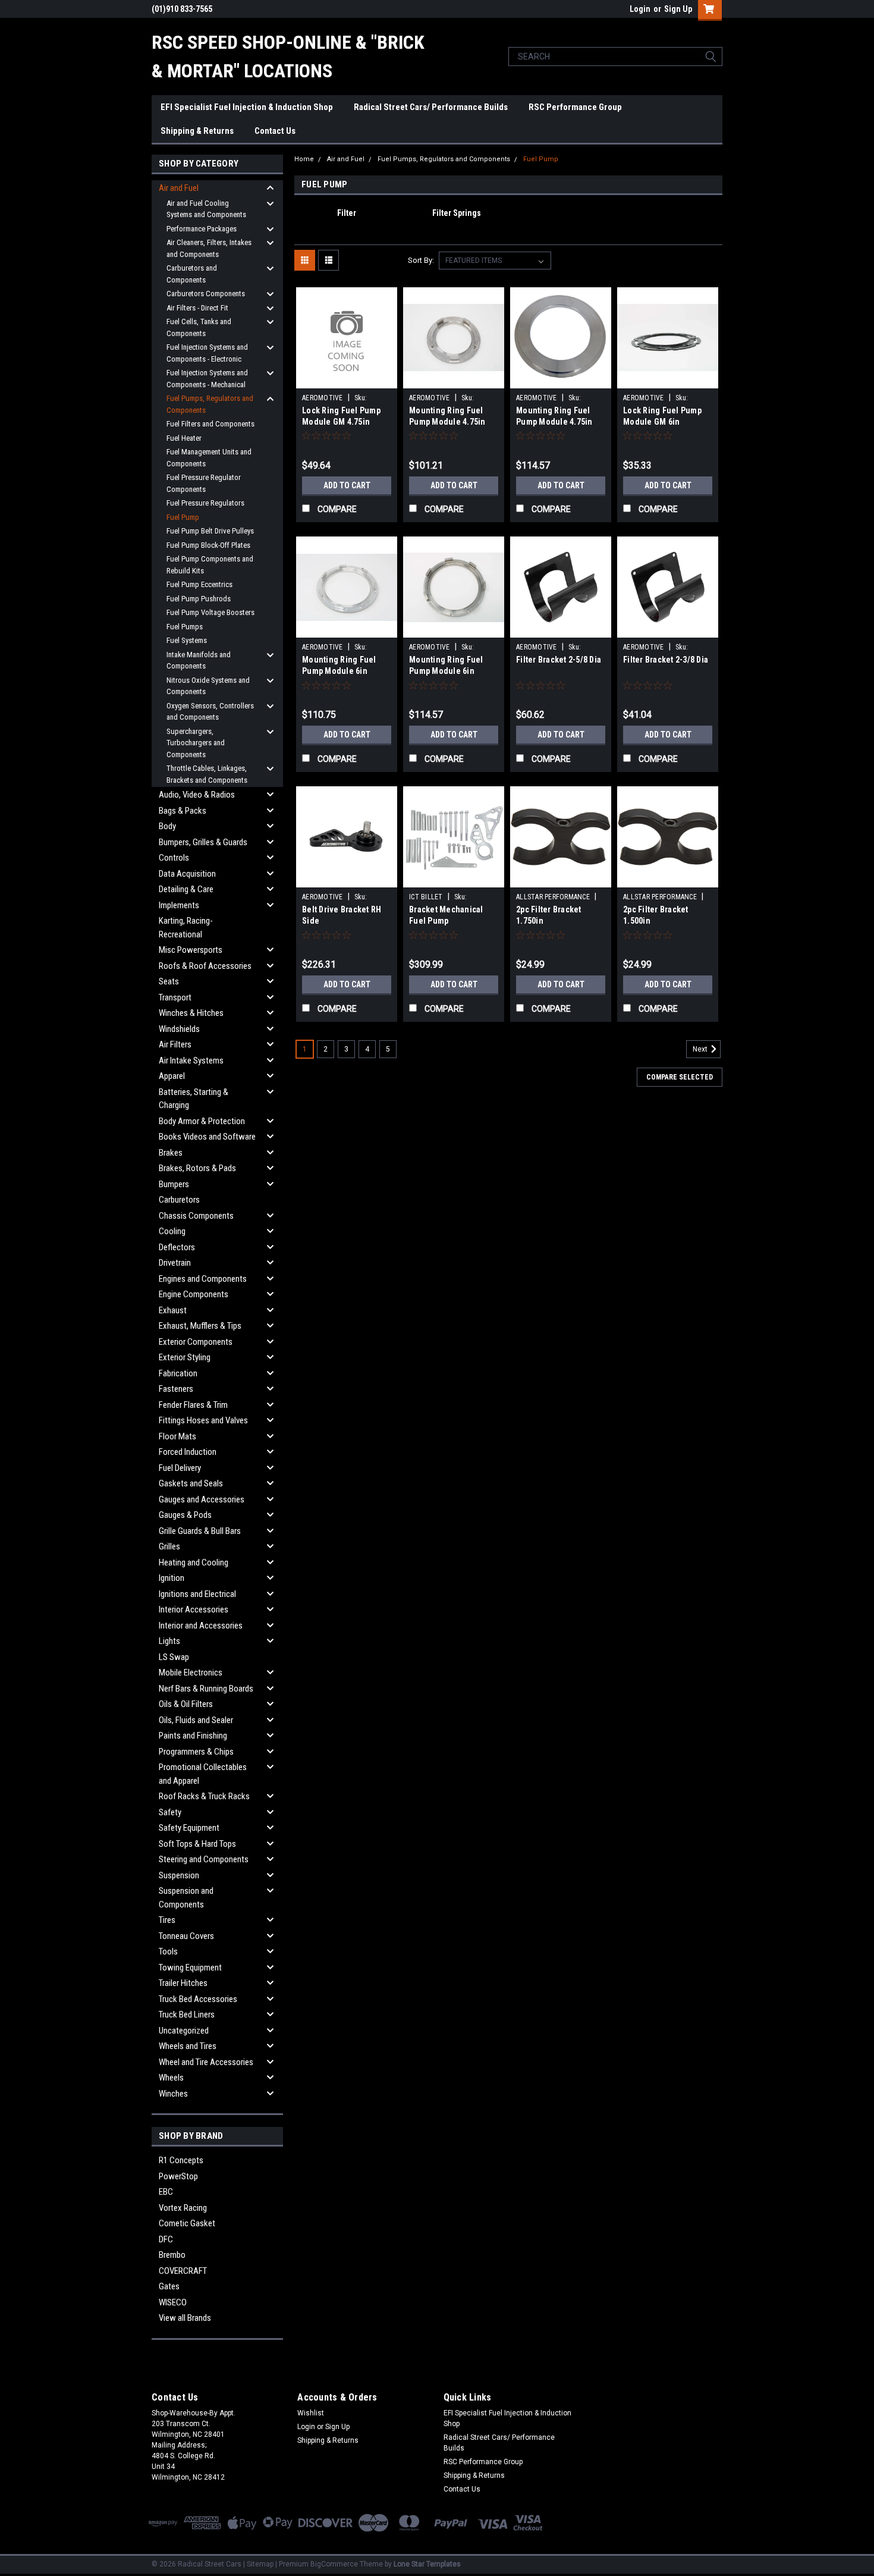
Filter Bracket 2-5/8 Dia (559, 660)
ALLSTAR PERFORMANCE (553, 897)
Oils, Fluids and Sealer (196, 1720)
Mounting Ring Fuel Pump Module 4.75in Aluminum (447, 422)
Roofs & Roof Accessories (205, 966)
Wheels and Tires (188, 2046)
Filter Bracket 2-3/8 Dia (666, 660)
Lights (169, 1641)
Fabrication (178, 1373)
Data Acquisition (187, 874)
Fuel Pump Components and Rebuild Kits (210, 565)
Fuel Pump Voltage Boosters (210, 612)
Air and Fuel (179, 188)
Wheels (171, 2078)
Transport (175, 997)
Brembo (172, 2255)
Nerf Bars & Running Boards (206, 1689)
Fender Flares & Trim (193, 1405)
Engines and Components (203, 1279)
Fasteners (176, 1389)
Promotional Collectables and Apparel (203, 1774)
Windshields (179, 1029)
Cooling (172, 1231)
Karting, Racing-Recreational (186, 928)
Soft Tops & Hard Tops (197, 1844)
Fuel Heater (184, 438)
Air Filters (175, 1044)
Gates (169, 2286)
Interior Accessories (194, 1609)
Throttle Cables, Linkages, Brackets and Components (207, 774)
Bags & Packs (183, 811)
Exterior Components (196, 1342)
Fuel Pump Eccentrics (199, 584)
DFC (166, 2239)
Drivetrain (175, 1263)
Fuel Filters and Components (210, 424)
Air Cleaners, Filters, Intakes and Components (209, 248)
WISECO (173, 2302)
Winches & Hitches (191, 1013)
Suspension (179, 1875)
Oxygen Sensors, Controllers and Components (210, 712)
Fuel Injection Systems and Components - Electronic (207, 353)
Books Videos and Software (207, 1137)
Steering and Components (204, 1859)
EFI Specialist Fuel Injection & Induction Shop (247, 107)
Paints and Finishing (193, 1736)
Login (640, 9)
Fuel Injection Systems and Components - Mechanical (207, 379)
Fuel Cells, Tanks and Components (199, 327)
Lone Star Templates (427, 2564)
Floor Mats (177, 1436)
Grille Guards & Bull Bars (200, 1531)
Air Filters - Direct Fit (197, 308)
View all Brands (185, 2318)
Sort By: (421, 260)
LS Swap (174, 1657)
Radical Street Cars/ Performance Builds (431, 107)
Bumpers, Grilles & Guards (203, 842)
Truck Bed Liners (187, 2015)
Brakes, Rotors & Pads (197, 1168)
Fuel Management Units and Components (209, 458)
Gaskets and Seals (191, 1483)
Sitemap (260, 2564)
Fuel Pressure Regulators (205, 503)
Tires (167, 1920)
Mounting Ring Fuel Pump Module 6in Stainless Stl (446, 671)
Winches (173, 2094)
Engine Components (194, 1294)
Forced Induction (188, 1452)
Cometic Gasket (187, 2223)
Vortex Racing (183, 2208)
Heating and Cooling (194, 1562)
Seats (169, 981)
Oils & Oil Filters (186, 1704)
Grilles (169, 1546)
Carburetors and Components (192, 274)
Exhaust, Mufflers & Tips (200, 1326)
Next (701, 1050)
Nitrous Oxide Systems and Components (208, 686)
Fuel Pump (183, 517)
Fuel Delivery (180, 1468)
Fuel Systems (187, 640)
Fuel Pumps (185, 627)
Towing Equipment (190, 1968)
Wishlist (311, 2413)
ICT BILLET (426, 897)
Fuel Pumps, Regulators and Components (210, 404)
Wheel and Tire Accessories (206, 2062)
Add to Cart (347, 485)
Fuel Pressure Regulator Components (204, 483)
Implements (179, 905)
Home (304, 159)
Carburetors (179, 1200)
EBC (166, 2192)
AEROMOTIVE (323, 398)
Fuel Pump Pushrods (199, 599)
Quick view (347, 379)
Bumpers (174, 1184)
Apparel (172, 1076)
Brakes (171, 1153)
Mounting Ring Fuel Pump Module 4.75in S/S (554, 422)
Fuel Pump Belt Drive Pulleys (210, 531)
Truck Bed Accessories (198, 1999)
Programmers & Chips (196, 1752)
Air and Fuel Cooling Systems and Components (206, 209)
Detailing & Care (186, 889)
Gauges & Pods (185, 1515)
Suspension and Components (186, 1898)
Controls (174, 858)
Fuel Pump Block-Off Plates (208, 545)
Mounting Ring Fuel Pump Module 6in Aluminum (339, 671)
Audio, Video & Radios (197, 795)
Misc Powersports (191, 950)
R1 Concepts (181, 2160)
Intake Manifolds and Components (199, 661)
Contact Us (275, 131)
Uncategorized (184, 2031)
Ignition (172, 1578)
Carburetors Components (206, 294)
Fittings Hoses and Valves (203, 1420)
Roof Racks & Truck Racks (204, 1796)
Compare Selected (680, 1077)
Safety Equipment (189, 1828)
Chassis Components (196, 1216)
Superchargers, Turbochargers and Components (196, 743)
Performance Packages (202, 229)
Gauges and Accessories (202, 1499)
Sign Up (678, 9)
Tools (168, 1951)
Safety (170, 1812)
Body (167, 826)
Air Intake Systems (191, 1060)
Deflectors (177, 1247)
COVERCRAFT (183, 2271)
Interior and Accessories (201, 1626)
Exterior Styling (185, 1357)
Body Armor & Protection (202, 1121)
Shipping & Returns (197, 131)
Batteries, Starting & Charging (194, 1099)
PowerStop (178, 2176)
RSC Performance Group (575, 107)
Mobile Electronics (191, 1673)
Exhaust (173, 1310)
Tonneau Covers (186, 1936)
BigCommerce (334, 2564)
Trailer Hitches (183, 1983)
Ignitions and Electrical (197, 1594)
